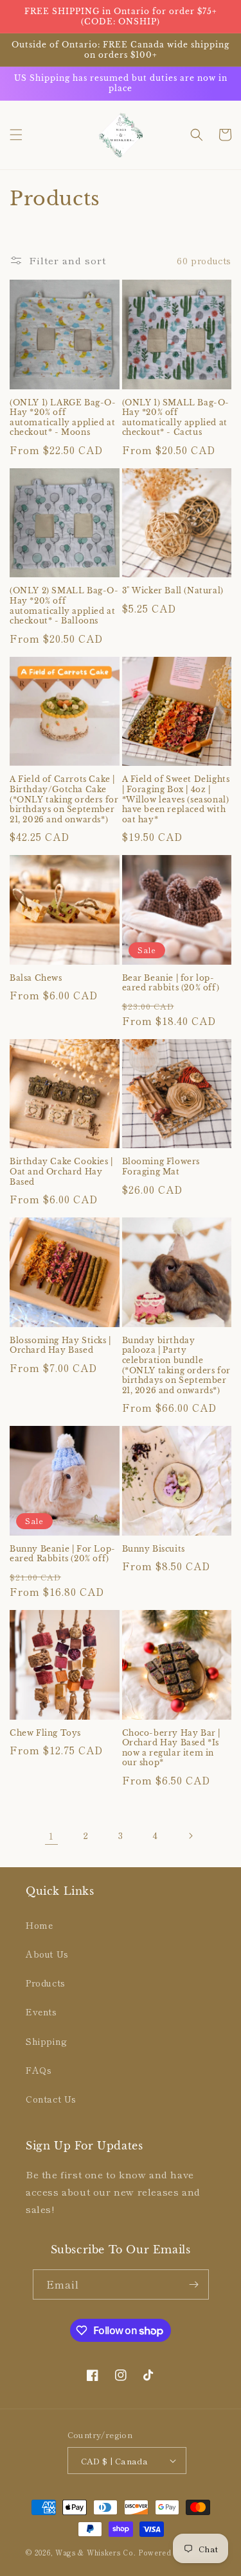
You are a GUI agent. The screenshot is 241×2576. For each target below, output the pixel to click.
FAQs (39, 2070)
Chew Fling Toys (45, 1733)
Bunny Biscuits (154, 1549)
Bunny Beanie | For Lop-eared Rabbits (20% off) (63, 1554)
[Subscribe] (194, 2284)
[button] (16, 135)
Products (46, 1983)
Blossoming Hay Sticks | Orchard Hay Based (60, 1345)
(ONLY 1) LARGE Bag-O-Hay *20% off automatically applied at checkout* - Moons (63, 418)
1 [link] (51, 1835)
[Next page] (190, 1836)
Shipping (47, 2041)
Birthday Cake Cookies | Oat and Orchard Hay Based (61, 1171)
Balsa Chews (36, 978)
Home (39, 1925)
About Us (47, 1954)
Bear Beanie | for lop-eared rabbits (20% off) (171, 983)
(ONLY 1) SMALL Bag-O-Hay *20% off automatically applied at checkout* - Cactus (176, 418)
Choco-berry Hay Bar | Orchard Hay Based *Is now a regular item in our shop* (172, 1748)
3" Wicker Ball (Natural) (173, 590)
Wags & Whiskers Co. (97, 2552)
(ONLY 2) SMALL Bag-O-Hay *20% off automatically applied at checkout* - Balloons (64, 606)
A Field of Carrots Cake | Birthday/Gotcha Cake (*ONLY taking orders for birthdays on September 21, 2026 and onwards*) (64, 799)
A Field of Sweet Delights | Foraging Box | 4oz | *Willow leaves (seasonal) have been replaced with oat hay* (176, 799)
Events (41, 2012)
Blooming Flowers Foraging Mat (161, 1166)
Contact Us (51, 2099)
